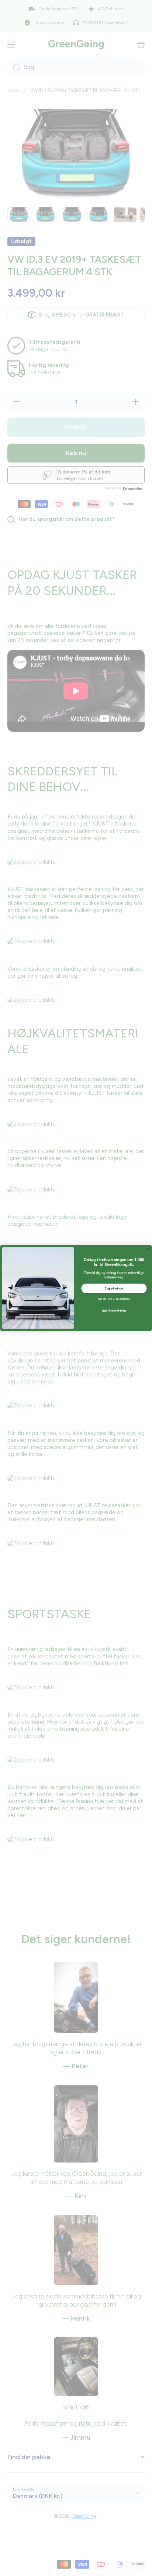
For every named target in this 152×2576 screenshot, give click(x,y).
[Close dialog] (148, 1249)
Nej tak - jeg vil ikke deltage (114, 1299)
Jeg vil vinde (114, 1288)
